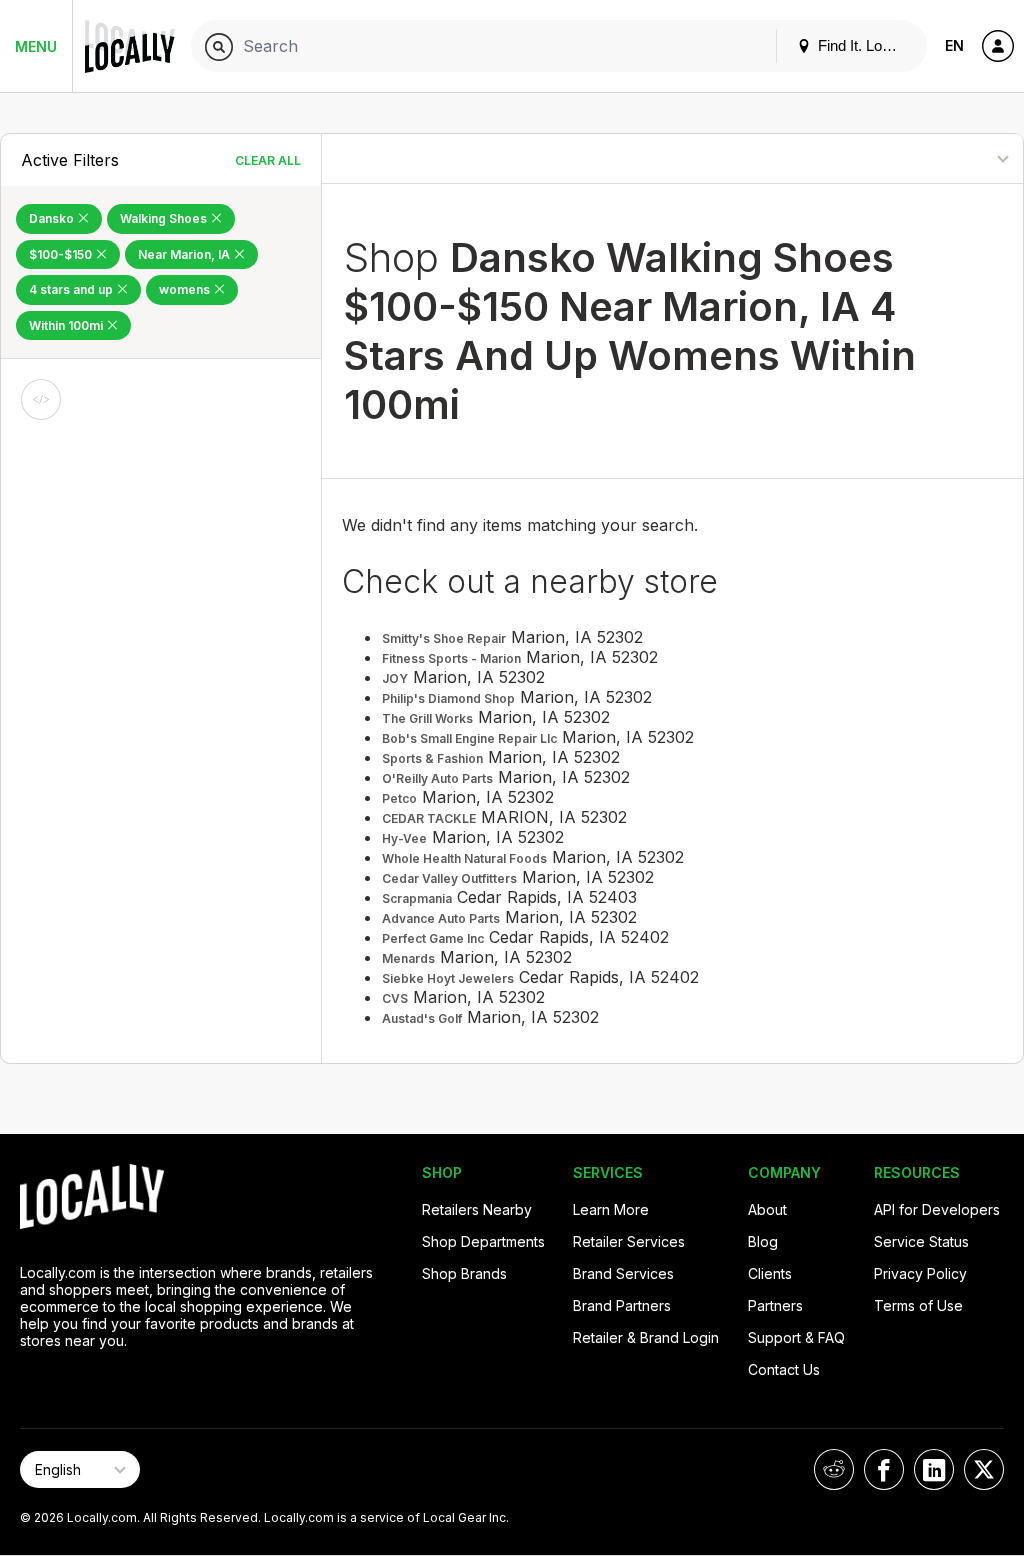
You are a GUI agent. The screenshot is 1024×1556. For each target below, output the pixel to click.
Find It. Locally (863, 45)
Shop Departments (483, 1241)
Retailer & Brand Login (646, 1337)
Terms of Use (918, 1305)
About (767, 1209)
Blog (763, 1241)
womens (186, 289)
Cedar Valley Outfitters (449, 878)
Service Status (921, 1241)
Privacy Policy (920, 1273)
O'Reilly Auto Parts (437, 778)
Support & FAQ (796, 1337)
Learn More (611, 1209)
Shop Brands (464, 1273)
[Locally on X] (984, 1469)
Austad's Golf (422, 1018)
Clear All (268, 160)
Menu (36, 46)
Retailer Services (629, 1241)
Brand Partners (622, 1305)
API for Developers (937, 1209)
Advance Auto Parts (441, 918)
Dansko (53, 218)
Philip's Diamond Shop (448, 698)
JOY (395, 678)
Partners (775, 1305)
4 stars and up (72, 289)
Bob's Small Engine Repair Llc (469, 738)
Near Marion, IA (185, 254)
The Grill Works (427, 718)
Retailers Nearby (477, 1209)
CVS (395, 998)
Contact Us (784, 1369)
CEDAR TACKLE (429, 818)
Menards (408, 958)
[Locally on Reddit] (834, 1469)
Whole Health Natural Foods (464, 858)
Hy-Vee (404, 838)
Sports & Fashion (432, 758)
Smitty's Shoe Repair (444, 638)
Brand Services (623, 1273)
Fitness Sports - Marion (451, 658)
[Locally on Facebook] (884, 1469)
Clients (770, 1273)
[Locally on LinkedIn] (934, 1469)
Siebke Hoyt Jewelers (448, 978)
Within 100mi (67, 325)
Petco (399, 798)
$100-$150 (62, 254)
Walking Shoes (165, 218)
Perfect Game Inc (433, 938)
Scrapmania (417, 898)
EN (954, 45)
